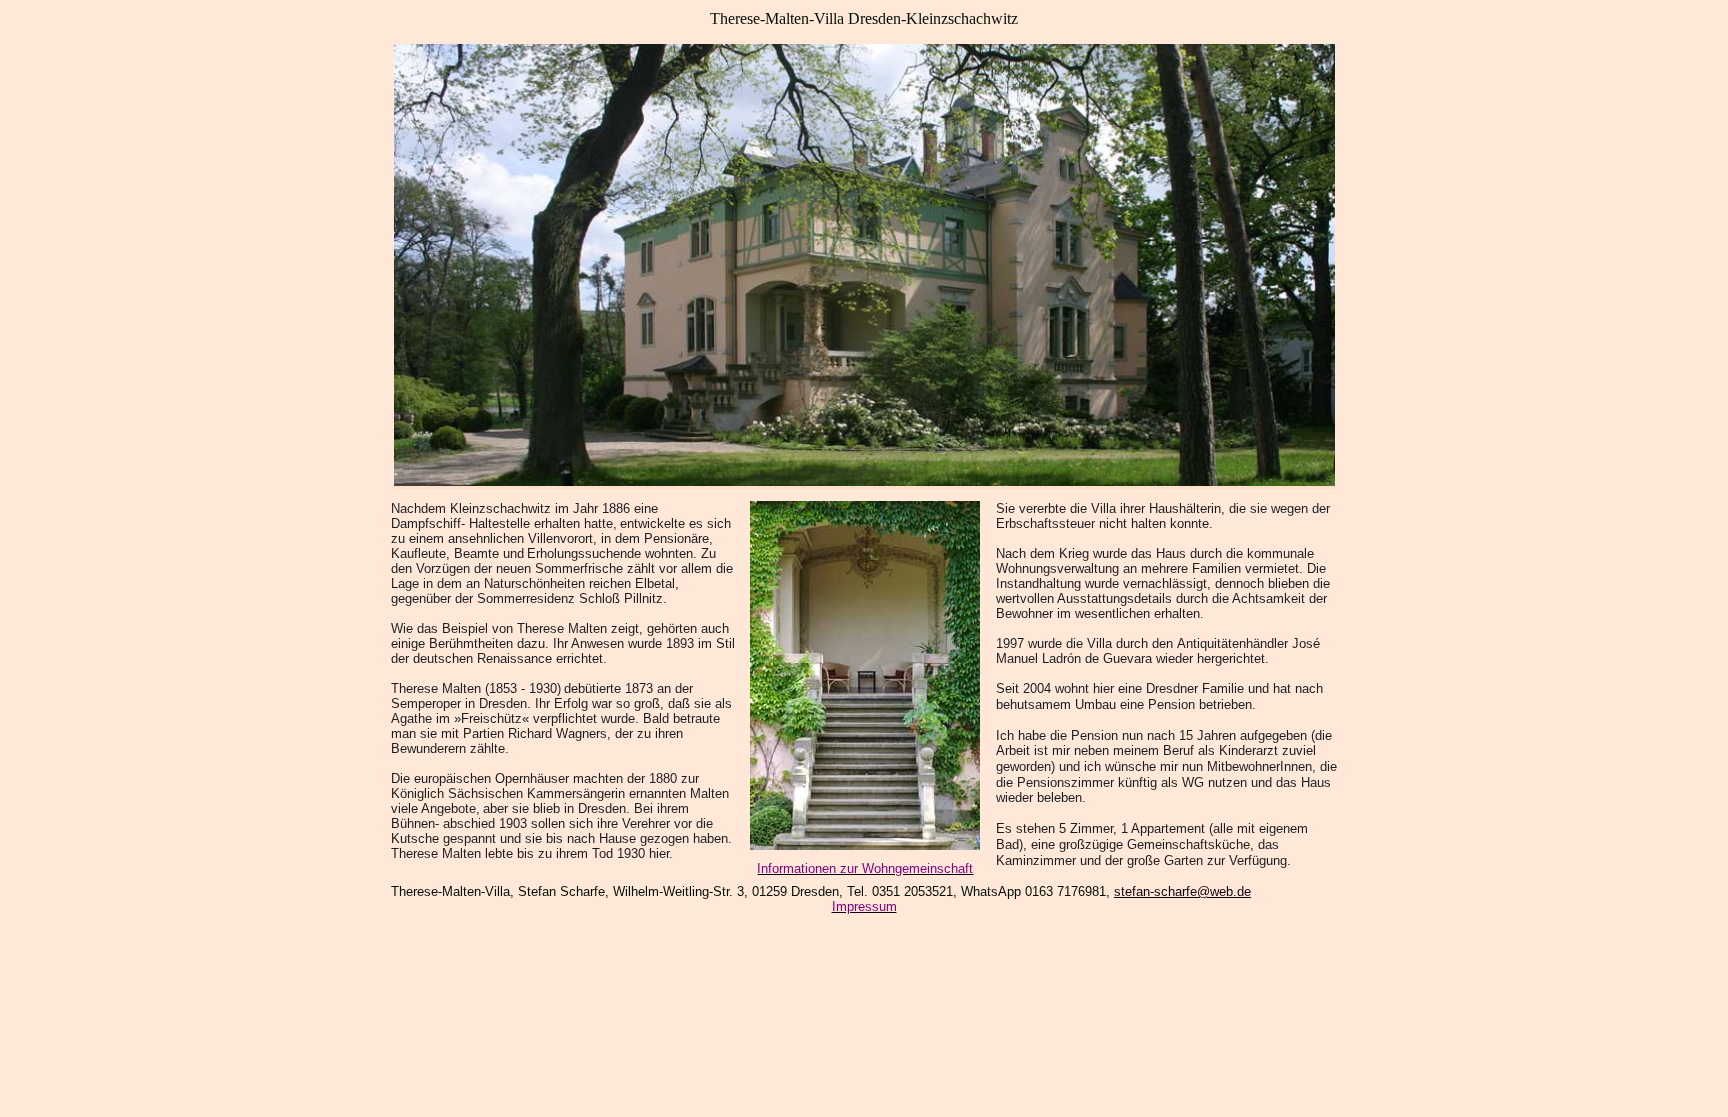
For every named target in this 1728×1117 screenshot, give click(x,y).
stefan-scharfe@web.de (1182, 891)
